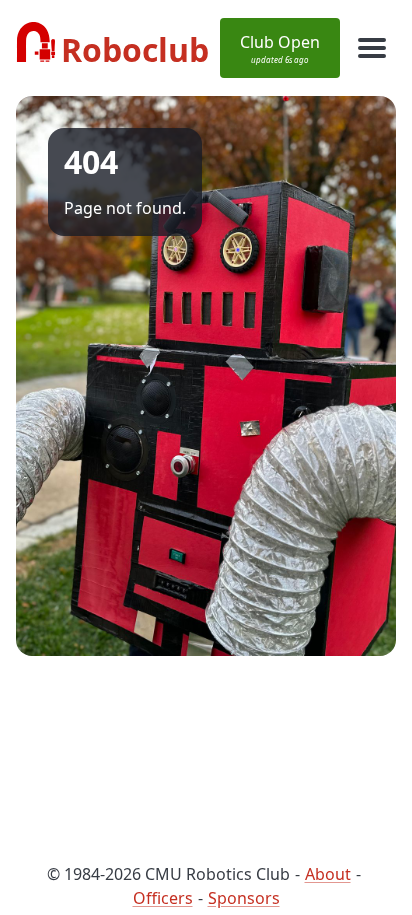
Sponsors (244, 898)
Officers (163, 898)
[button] (280, 48)
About (328, 874)
